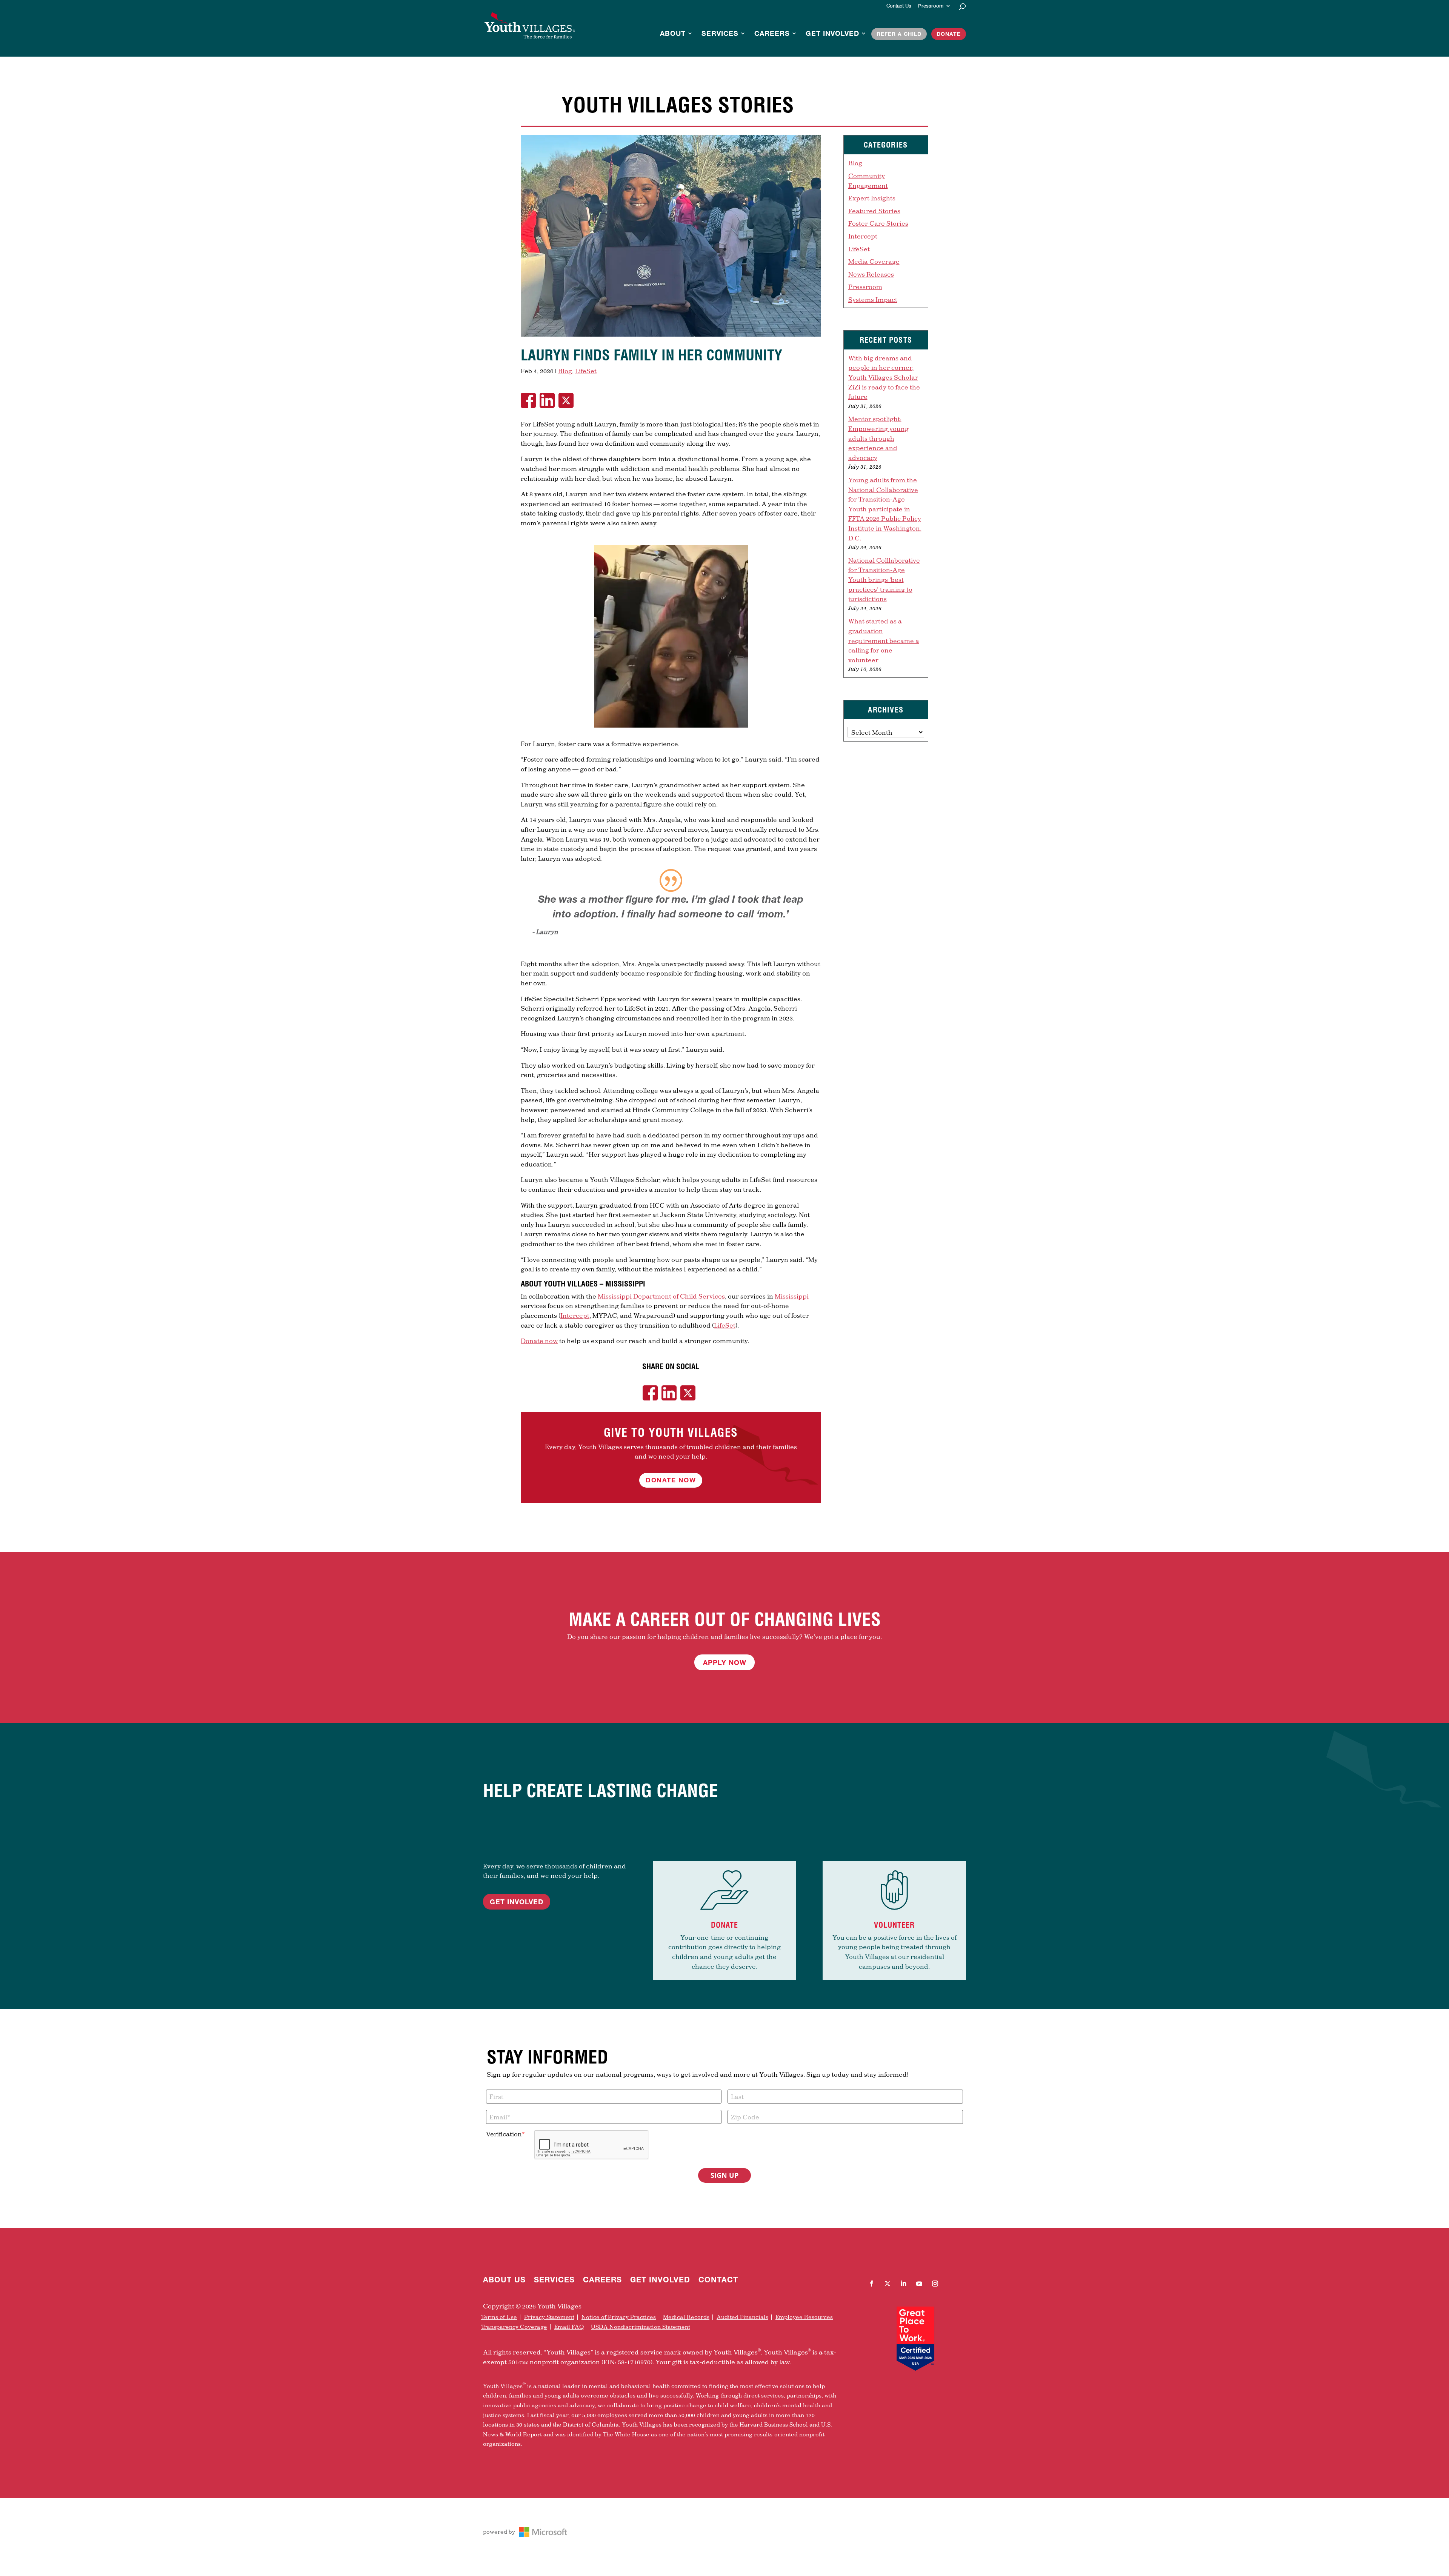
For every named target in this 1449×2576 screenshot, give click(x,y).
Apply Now (725, 1662)
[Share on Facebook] (530, 400)
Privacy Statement (549, 2317)
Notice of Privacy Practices (619, 2317)
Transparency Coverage (514, 2327)
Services (720, 34)
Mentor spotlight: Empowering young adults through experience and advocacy (878, 438)
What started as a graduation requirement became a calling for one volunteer (884, 640)
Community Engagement (868, 181)
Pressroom (931, 6)
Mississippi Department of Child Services (661, 1296)
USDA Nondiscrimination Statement (641, 2327)
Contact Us (899, 6)
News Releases (871, 274)
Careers (772, 34)
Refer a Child (899, 34)
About (673, 34)
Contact (718, 2281)
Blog (565, 371)
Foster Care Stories (878, 223)
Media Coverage (874, 261)
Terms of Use (499, 2317)
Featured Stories (874, 211)
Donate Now (671, 1480)
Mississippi (792, 1296)
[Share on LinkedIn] (549, 400)
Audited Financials (742, 2317)
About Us (504, 2281)
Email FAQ (569, 2327)
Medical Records (686, 2317)
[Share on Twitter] (568, 400)
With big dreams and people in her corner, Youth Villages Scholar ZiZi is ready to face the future (884, 377)
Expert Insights (872, 198)
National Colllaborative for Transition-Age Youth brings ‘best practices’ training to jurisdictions (884, 579)
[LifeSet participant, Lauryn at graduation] (671, 336)
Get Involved (832, 34)
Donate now (539, 1341)
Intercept (575, 1315)
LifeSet (586, 371)
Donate (949, 34)
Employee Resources (804, 2317)
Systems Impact (873, 299)
